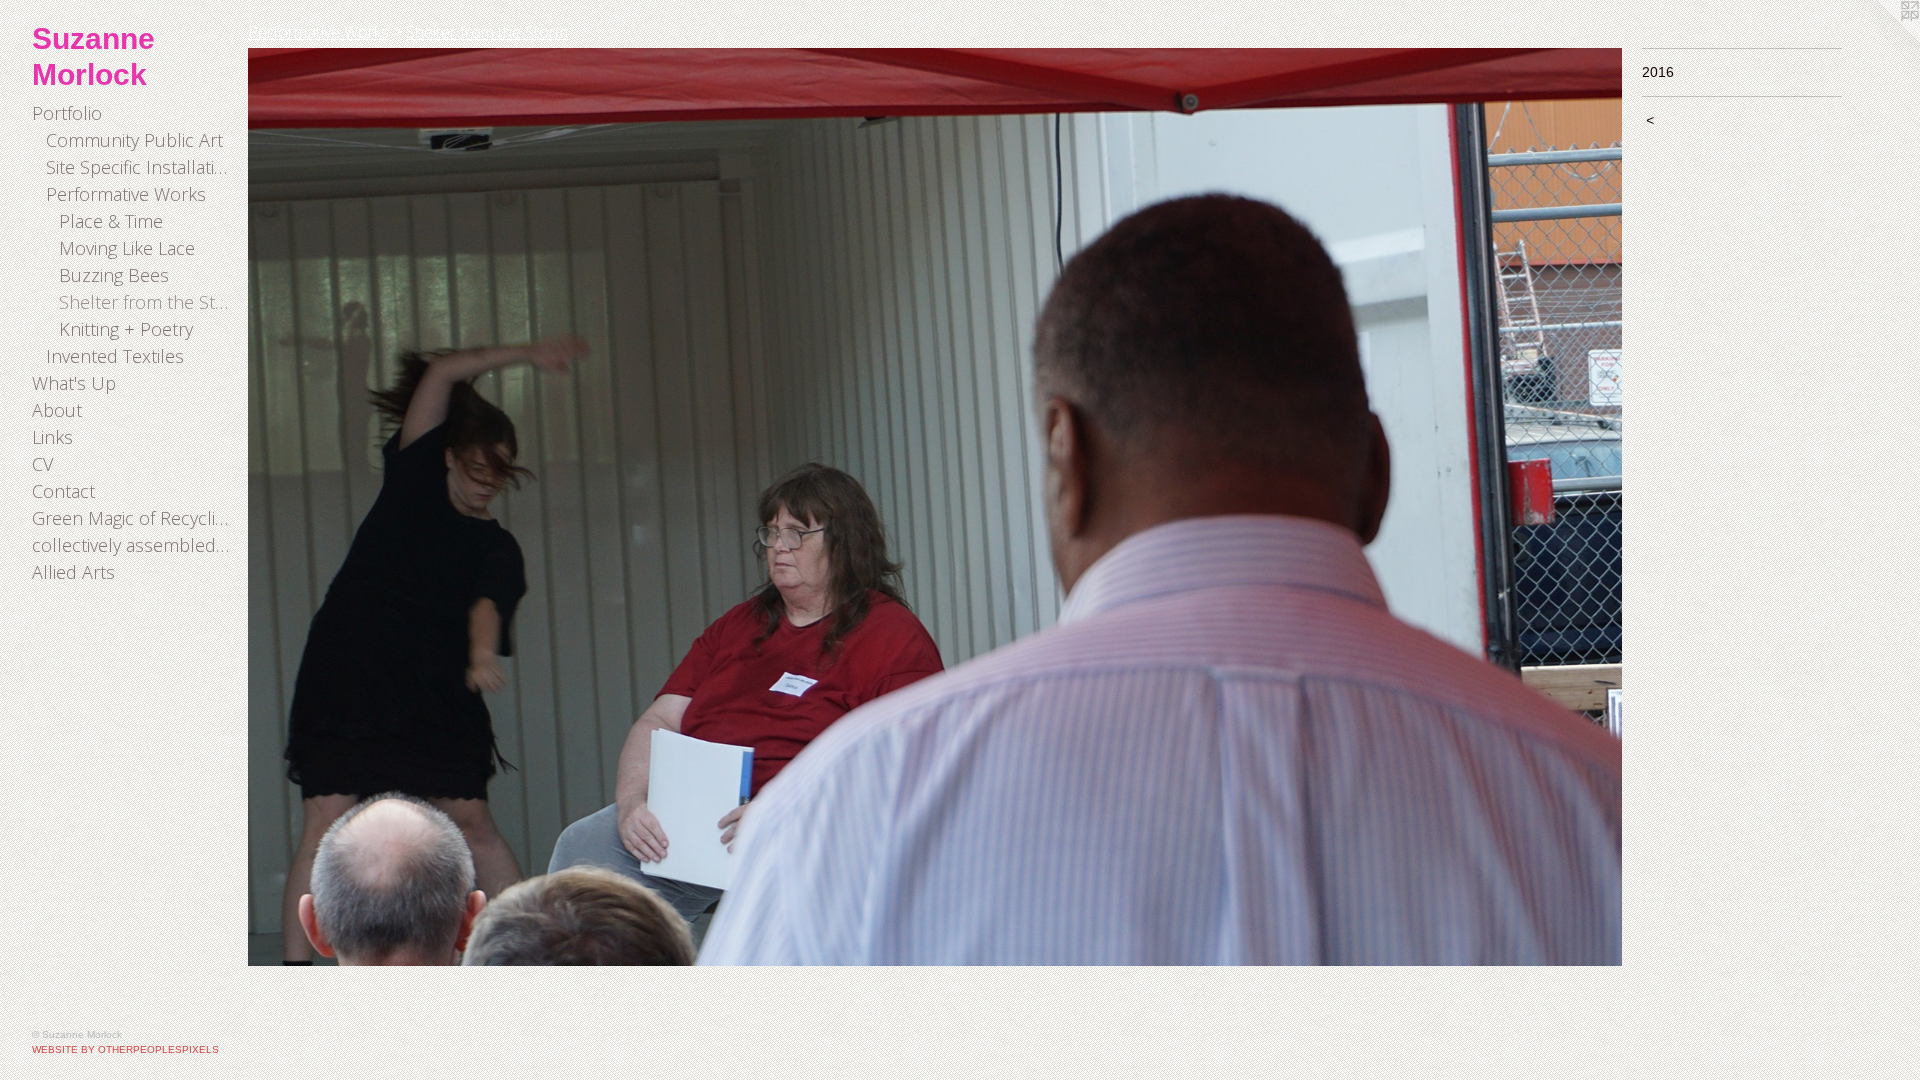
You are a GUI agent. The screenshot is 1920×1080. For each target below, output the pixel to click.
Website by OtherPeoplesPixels (125, 1049)
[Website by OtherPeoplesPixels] (1880, 40)
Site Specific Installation (139, 167)
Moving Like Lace (127, 248)
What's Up (74, 383)
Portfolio (67, 113)
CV (42, 464)
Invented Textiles (115, 356)
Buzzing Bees (114, 275)
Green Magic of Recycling (132, 518)
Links (52, 437)
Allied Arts (73, 572)
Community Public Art (134, 140)
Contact (63, 491)
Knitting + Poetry (126, 329)
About (57, 410)
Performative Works (126, 194)
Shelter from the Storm (145, 302)
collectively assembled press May (132, 545)
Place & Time (111, 221)
